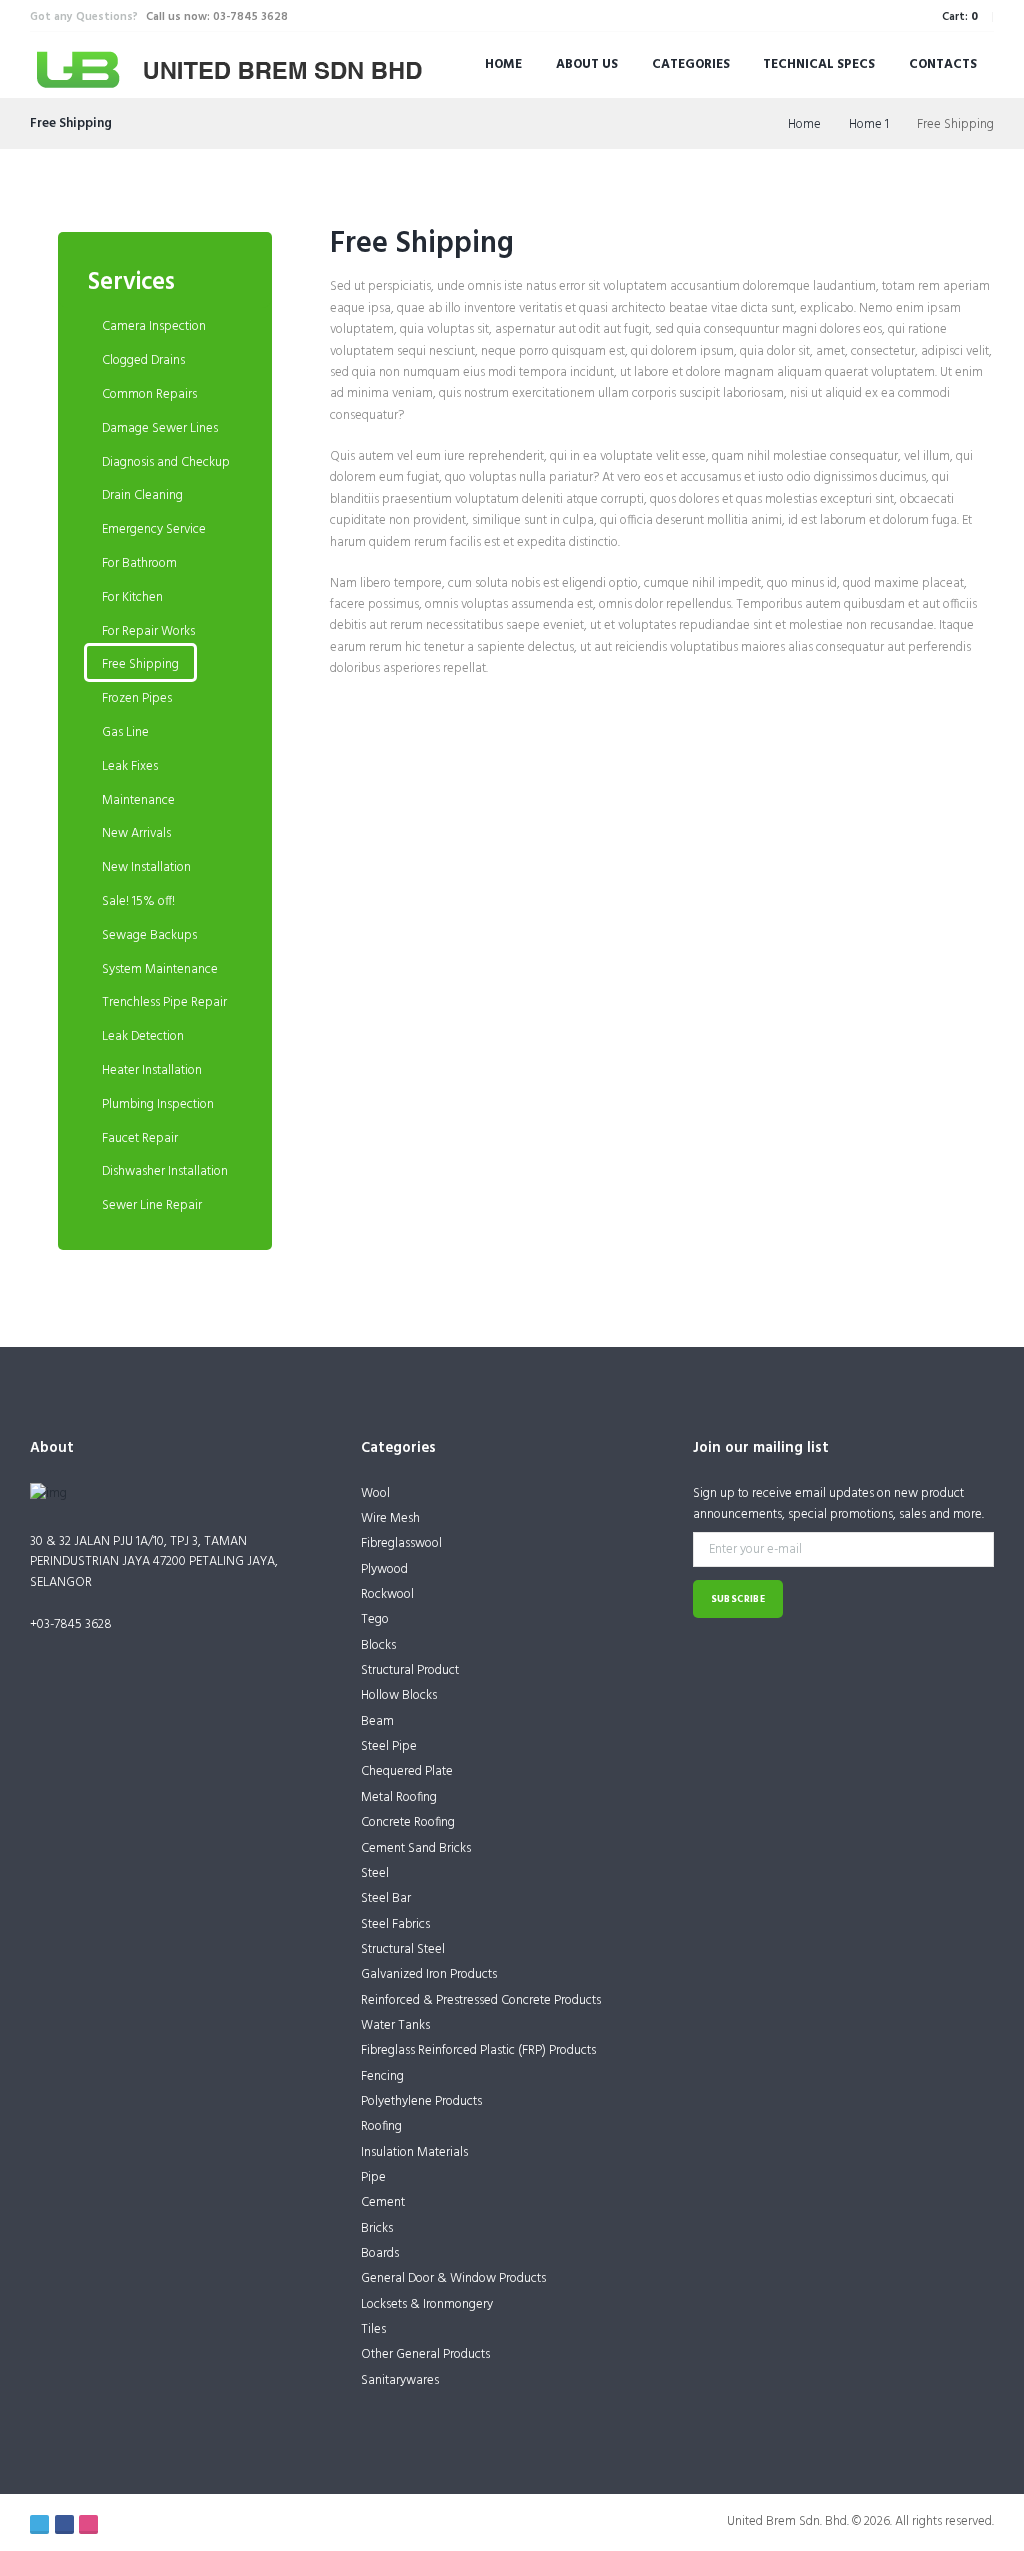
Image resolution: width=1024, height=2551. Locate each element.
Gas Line (125, 732)
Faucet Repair (140, 1138)
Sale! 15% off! (138, 901)
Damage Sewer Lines (160, 428)
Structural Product (410, 1670)
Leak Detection (143, 1036)
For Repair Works (148, 631)
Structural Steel (403, 1949)
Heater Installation (152, 1070)
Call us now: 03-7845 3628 (217, 17)
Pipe (373, 2177)
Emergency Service (154, 529)
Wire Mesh (390, 1518)
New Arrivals (136, 833)
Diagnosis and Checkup (166, 462)
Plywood (384, 1569)
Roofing (381, 2126)
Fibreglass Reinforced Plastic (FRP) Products (478, 2050)
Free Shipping (422, 244)
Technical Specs (819, 64)
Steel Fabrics (395, 1924)
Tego (375, 1619)
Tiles (373, 2329)
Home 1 (869, 125)
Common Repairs (149, 394)
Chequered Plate (407, 1771)
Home (503, 64)
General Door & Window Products (453, 2278)
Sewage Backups (149, 935)
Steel (375, 1873)
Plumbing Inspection (158, 1104)
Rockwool (387, 1594)
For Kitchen (132, 597)
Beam (377, 1721)
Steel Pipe (389, 1746)
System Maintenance (160, 969)
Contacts (943, 64)
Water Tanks (395, 2025)
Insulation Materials (414, 2152)
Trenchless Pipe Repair (164, 1002)
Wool (375, 1493)
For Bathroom (139, 563)
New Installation (146, 867)
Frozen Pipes (137, 698)
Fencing (382, 2076)
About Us (587, 64)
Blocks (378, 1645)
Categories (691, 64)
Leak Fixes (130, 766)
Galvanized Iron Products (429, 1974)
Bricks (377, 2228)
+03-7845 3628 (71, 1624)
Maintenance (138, 800)
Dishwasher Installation (165, 1171)
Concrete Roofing (408, 1822)
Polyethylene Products (421, 2101)
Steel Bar (386, 1898)
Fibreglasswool (401, 1543)
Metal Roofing (399, 1797)
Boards (380, 2253)
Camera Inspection (154, 326)
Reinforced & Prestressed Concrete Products (481, 2000)
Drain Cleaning (142, 495)
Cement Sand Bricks (416, 1848)
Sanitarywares (400, 2380)
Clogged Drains (143, 360)
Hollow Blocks (399, 1695)
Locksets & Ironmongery (427, 2304)
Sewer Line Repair (152, 1205)
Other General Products (425, 2354)
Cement (383, 2202)
